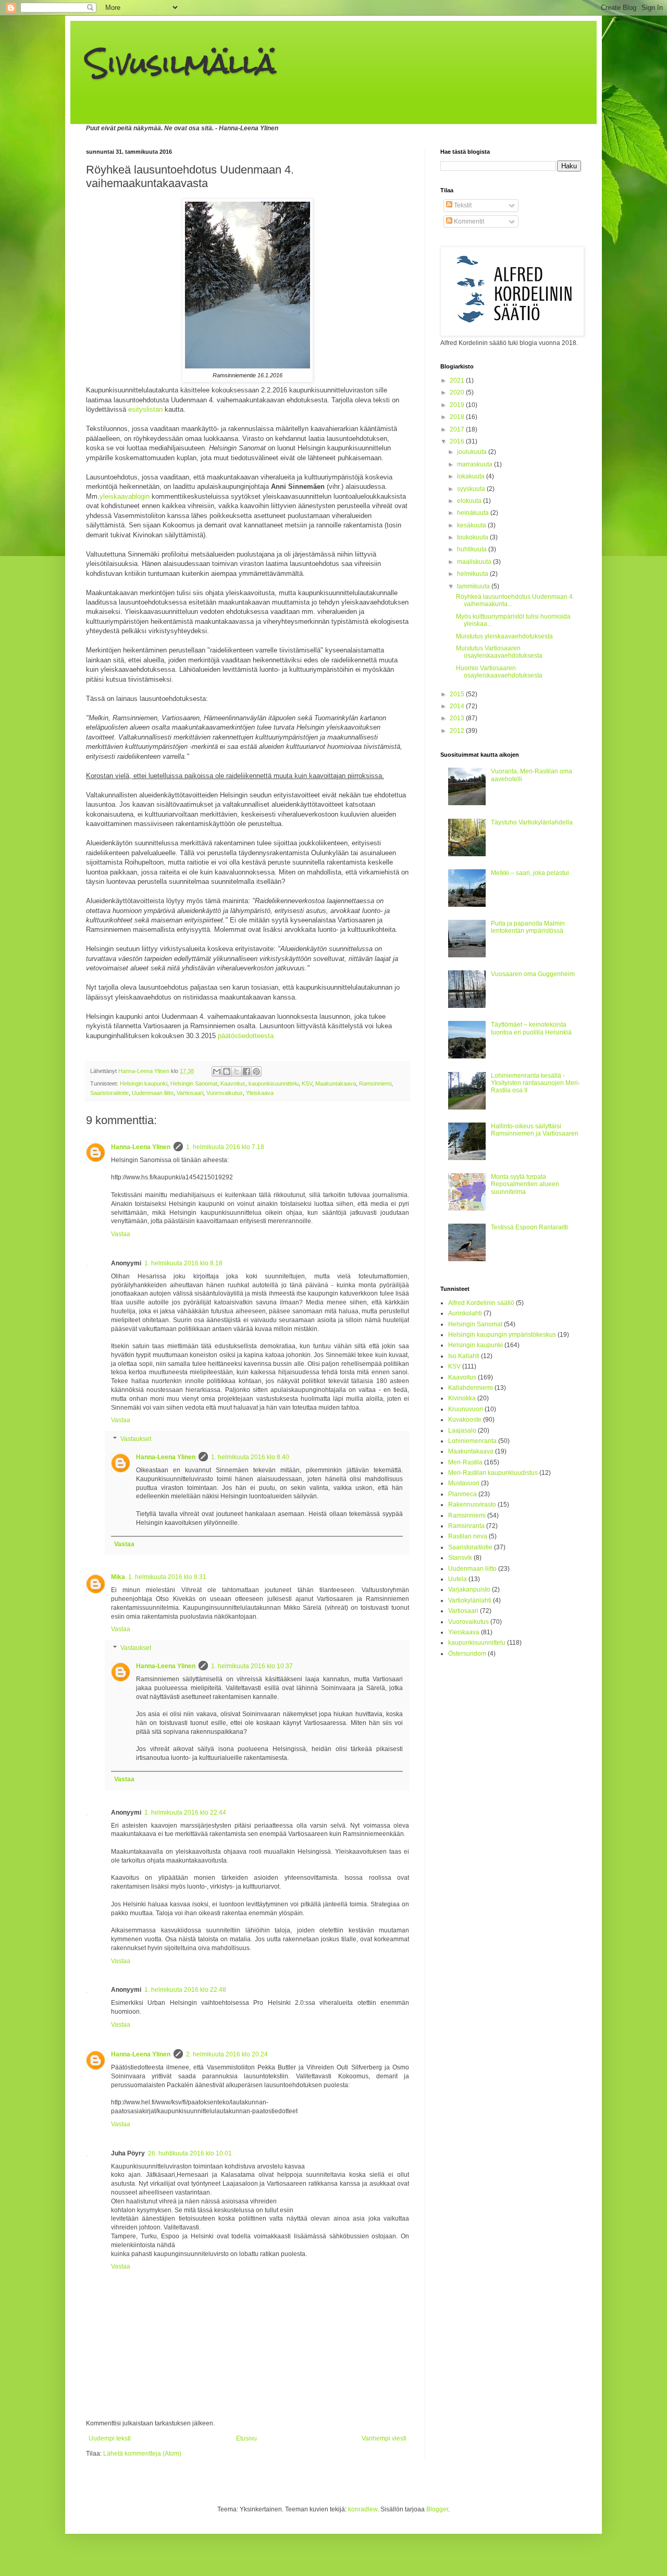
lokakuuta (472, 476)
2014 (458, 706)
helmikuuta (473, 574)
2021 (458, 380)
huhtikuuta (473, 549)
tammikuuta (474, 586)
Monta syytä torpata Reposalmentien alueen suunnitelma (525, 1184)
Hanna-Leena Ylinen (141, 1147)
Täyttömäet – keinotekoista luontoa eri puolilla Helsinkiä (531, 1028)
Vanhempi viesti (384, 2438)
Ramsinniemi (375, 1083)
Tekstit (462, 205)
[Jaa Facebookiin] (246, 1071)
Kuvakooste (465, 1420)
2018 (458, 417)
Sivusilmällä (181, 63)
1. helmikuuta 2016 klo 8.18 (183, 1263)
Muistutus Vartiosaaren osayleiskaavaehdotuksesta (499, 652)
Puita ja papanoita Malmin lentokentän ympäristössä (528, 927)
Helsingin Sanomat (194, 1083)
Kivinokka (462, 1398)
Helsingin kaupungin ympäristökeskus (502, 1335)
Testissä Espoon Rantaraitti (529, 1227)
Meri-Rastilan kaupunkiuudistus (493, 1473)
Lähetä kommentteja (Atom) (142, 2454)
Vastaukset (136, 1439)
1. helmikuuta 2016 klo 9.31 (167, 1577)
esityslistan (145, 409)
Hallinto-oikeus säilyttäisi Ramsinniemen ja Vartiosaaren (535, 1130)
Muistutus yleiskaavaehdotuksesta (504, 636)
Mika (118, 1577)
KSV (307, 1083)
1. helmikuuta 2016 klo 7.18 (225, 1147)
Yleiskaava (260, 1093)
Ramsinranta (466, 1526)
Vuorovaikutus (225, 1093)
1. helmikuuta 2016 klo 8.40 (250, 1457)
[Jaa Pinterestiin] (256, 1071)
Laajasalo (462, 1431)
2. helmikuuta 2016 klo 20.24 (227, 2054)
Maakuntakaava (336, 1083)
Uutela (458, 1579)
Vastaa (121, 1234)
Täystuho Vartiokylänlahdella (532, 822)
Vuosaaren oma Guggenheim (533, 974)
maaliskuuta (475, 562)
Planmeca (462, 1494)
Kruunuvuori (466, 1409)
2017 (458, 429)
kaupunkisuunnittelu (274, 1083)
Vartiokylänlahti (470, 1600)
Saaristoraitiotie (109, 1093)
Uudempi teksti (110, 2438)
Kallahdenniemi (471, 1388)
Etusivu (246, 2438)
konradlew (363, 2509)
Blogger (437, 2509)
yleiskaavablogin (125, 496)
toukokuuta (473, 537)
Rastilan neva (468, 1536)
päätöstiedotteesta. (247, 1036)
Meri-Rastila (465, 1462)
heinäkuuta (474, 513)
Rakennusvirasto (472, 1505)
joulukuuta (473, 452)
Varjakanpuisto (469, 1589)
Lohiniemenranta (472, 1441)
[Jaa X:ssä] (237, 1071)
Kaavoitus (233, 1083)
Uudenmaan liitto (153, 1093)
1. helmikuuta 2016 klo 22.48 (185, 1990)
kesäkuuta (472, 525)
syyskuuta (472, 489)
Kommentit (468, 221)
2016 (458, 441)
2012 (458, 731)
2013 (458, 718)
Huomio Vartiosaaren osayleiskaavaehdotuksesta (499, 672)
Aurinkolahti (465, 1313)
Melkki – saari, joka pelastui (530, 873)
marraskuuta (475, 464)
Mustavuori (464, 1483)
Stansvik (460, 1558)
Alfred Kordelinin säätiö (481, 1303)
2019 (458, 405)
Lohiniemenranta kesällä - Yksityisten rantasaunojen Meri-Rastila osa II (535, 1083)
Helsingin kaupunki (144, 1083)
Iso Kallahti (464, 1356)
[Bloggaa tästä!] (227, 1071)
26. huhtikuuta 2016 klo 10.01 (190, 2153)
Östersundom (467, 1654)
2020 (458, 392)
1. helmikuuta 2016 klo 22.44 (185, 1813)
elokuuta (470, 501)
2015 (458, 694)
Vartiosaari (190, 1093)
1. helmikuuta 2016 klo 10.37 (252, 1666)
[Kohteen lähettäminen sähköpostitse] (217, 1071)
